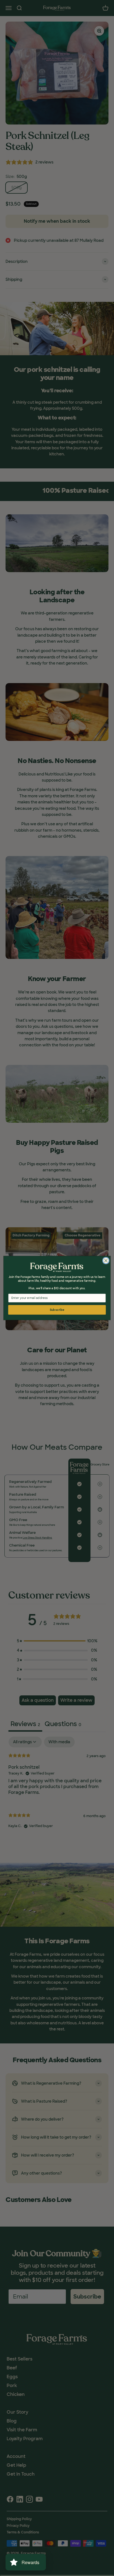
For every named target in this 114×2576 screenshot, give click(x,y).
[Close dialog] (106, 1261)
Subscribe (57, 1310)
